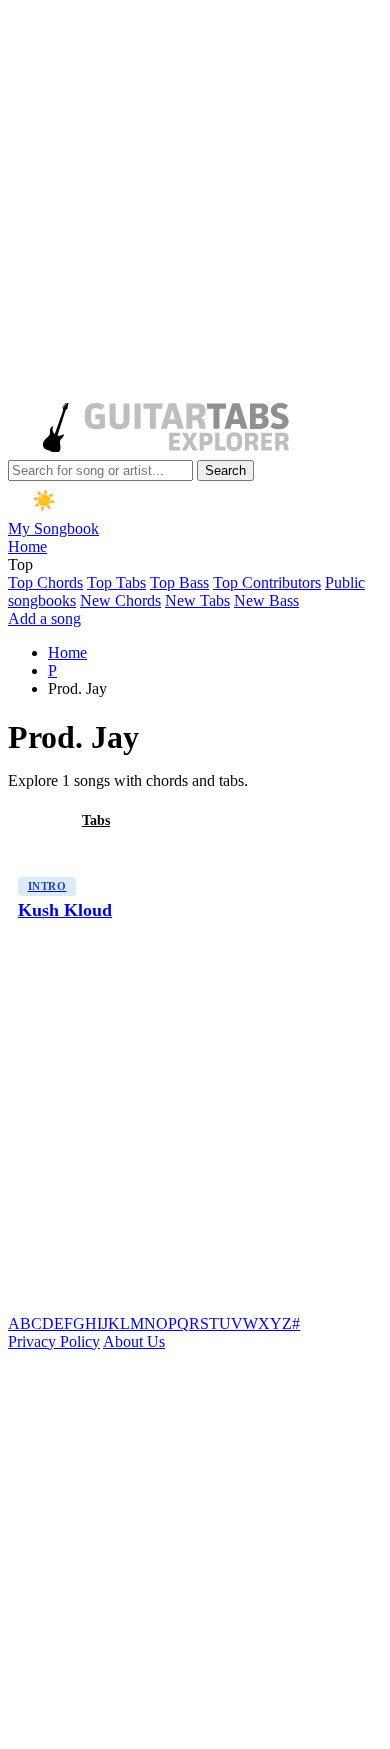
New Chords (120, 600)
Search (225, 470)
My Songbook (53, 528)
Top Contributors (267, 582)
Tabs (96, 820)
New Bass (266, 600)
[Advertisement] (195, 203)
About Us (134, 1341)
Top (20, 564)
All (33, 820)
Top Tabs (116, 582)
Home (27, 546)
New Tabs (197, 600)
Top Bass (179, 582)
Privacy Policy (54, 1341)
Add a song (44, 618)
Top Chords (45, 582)
